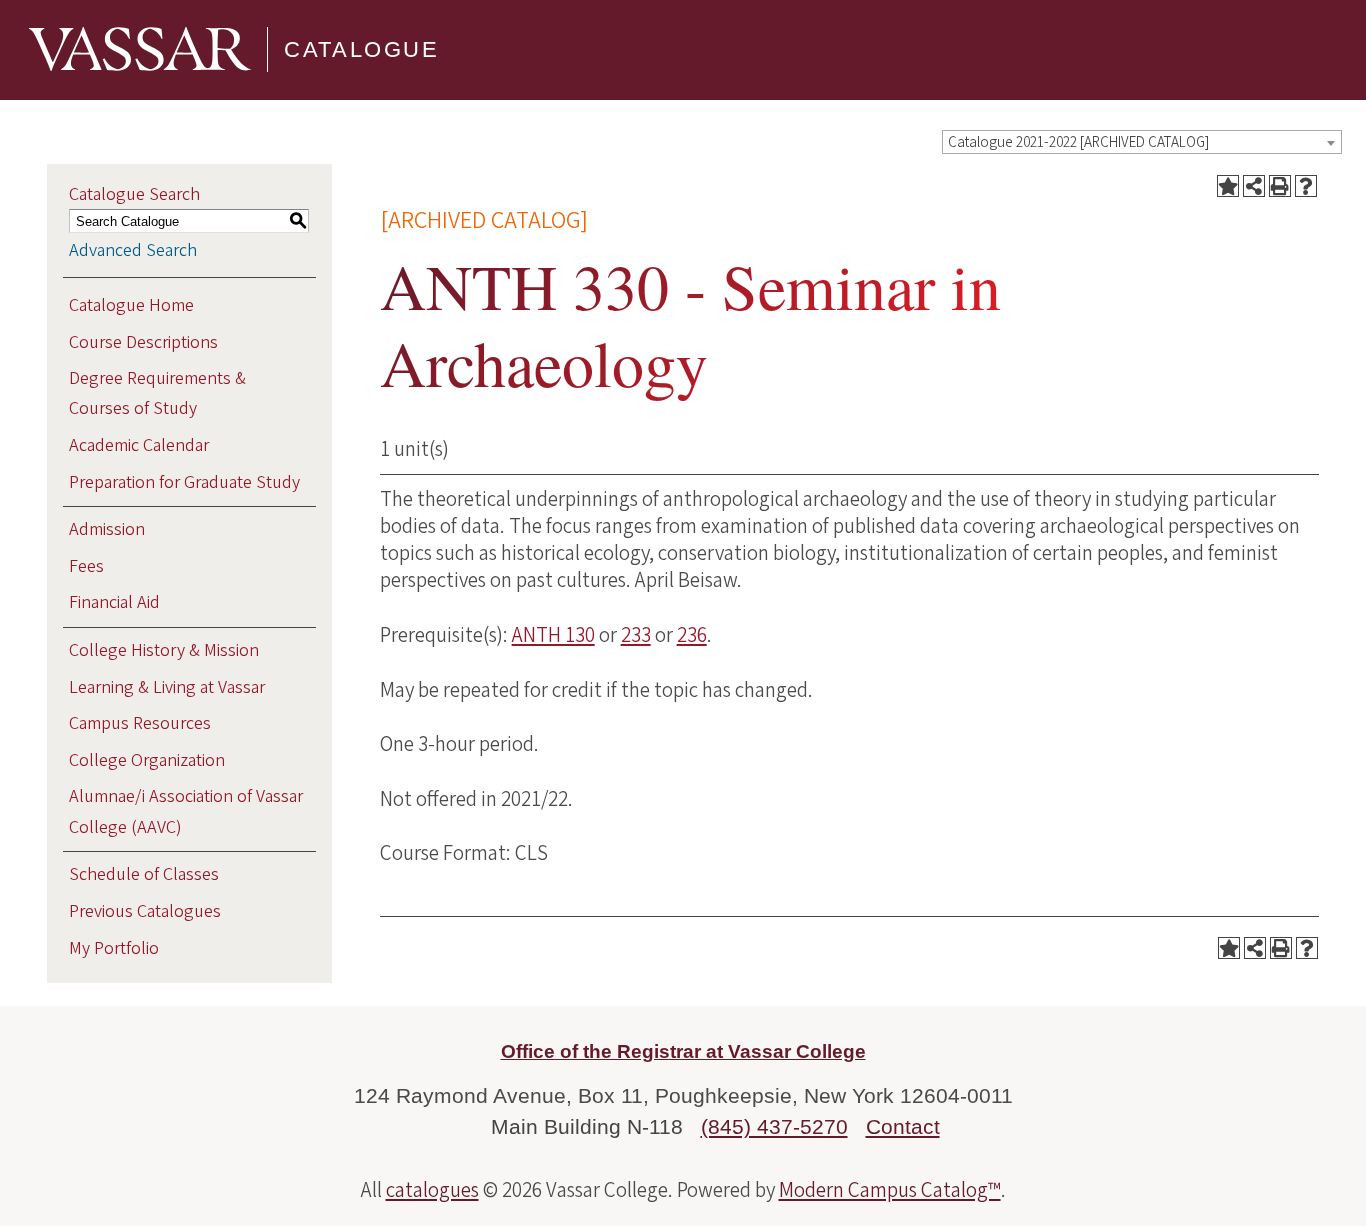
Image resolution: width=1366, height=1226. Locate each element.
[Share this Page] (1254, 186)
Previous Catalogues (145, 911)
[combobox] (1142, 142)
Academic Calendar (139, 445)
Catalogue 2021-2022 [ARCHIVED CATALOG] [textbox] (1078, 142)
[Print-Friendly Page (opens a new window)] (1280, 186)
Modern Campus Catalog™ (890, 1190)
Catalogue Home (131, 305)
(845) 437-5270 (774, 1126)
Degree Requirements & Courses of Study (157, 393)
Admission (107, 529)
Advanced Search (133, 250)
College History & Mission (164, 650)
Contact (903, 1126)
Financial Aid (114, 602)
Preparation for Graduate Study (184, 482)
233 (636, 635)
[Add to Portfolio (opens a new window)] (1228, 186)
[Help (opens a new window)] (1306, 186)
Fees (86, 566)
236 (692, 635)
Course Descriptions (143, 342)
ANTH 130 (553, 635)
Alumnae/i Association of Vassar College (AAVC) (186, 811)
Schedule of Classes (144, 874)
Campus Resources (140, 723)
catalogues (432, 1190)
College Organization (147, 760)
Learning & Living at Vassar (167, 687)
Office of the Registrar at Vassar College (683, 1051)
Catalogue (361, 49)
